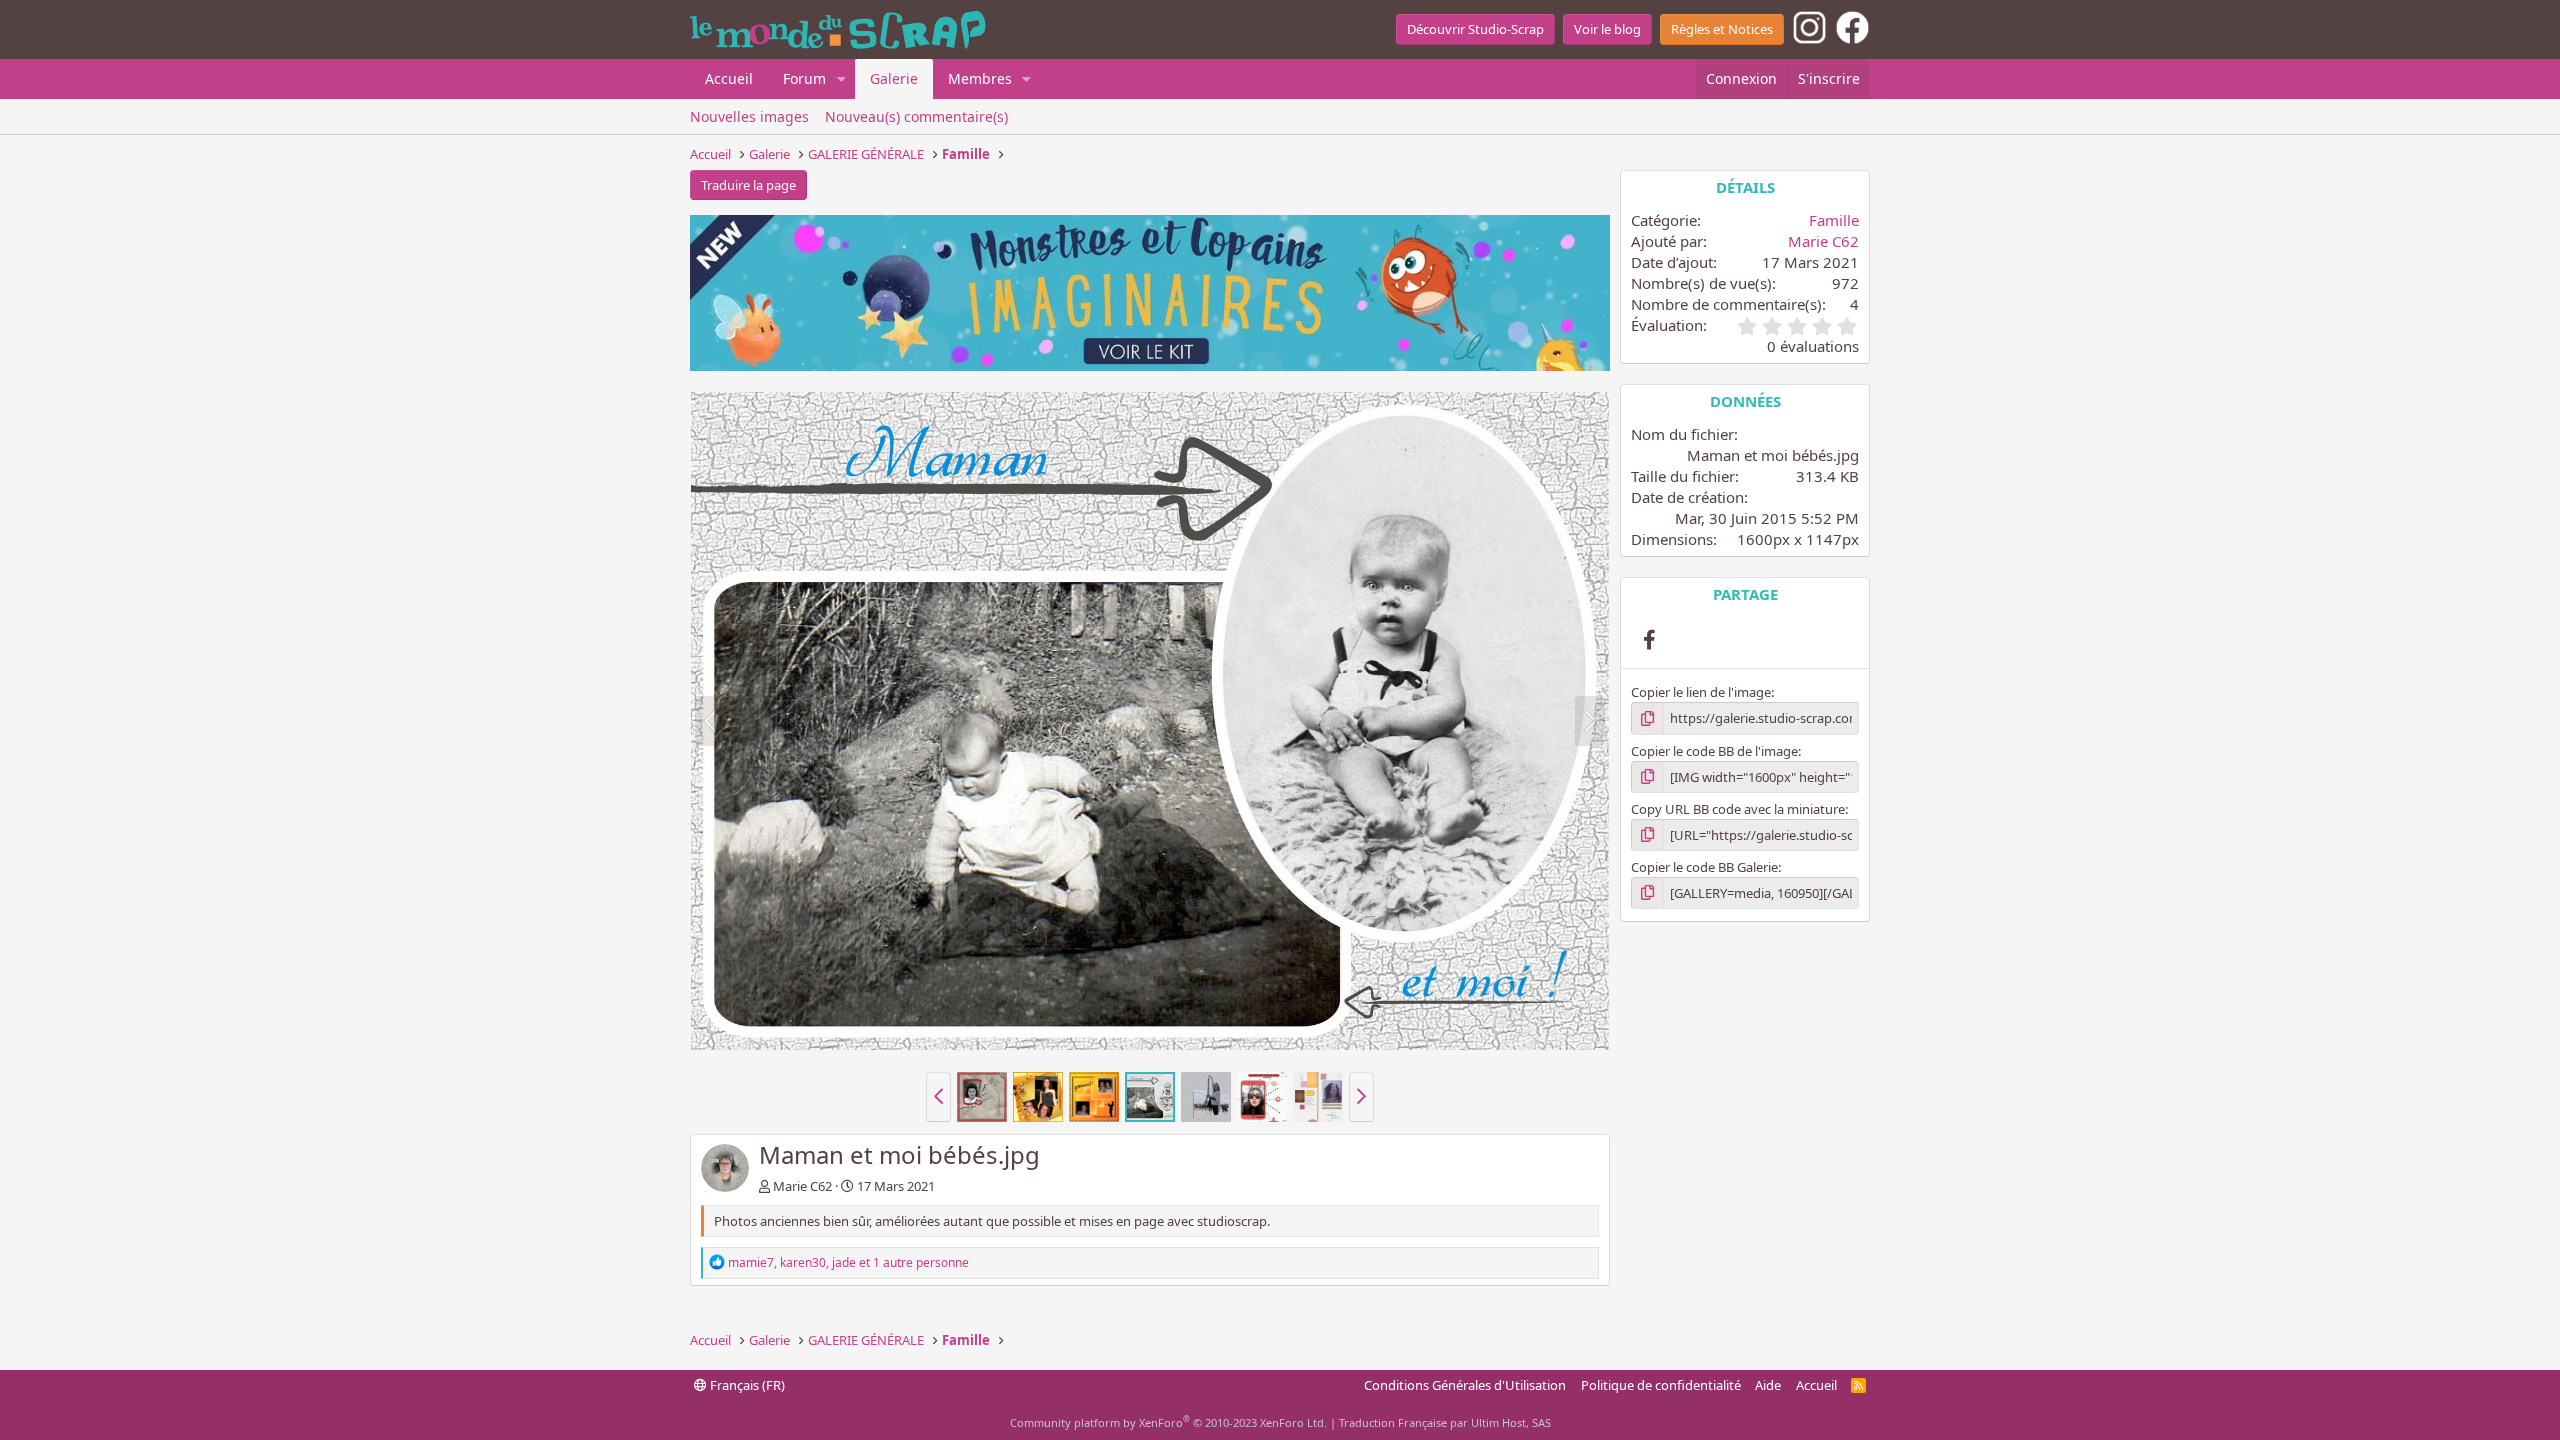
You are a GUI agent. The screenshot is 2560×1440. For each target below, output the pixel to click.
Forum (804, 78)
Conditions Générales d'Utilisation (1465, 1385)
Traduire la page (748, 185)
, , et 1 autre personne (848, 1262)
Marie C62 (802, 1186)
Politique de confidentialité (1661, 1385)
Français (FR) (746, 1385)
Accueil (729, 78)
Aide (1768, 1385)
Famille (1834, 220)
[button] (841, 79)
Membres (980, 78)
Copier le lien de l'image (1701, 692)
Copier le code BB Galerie (1704, 867)
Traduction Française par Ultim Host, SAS (1445, 1422)
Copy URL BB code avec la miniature (1738, 809)
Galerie (894, 78)
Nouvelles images (749, 116)
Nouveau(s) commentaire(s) (916, 116)
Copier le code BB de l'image (1714, 751)
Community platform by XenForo (1168, 1422)
